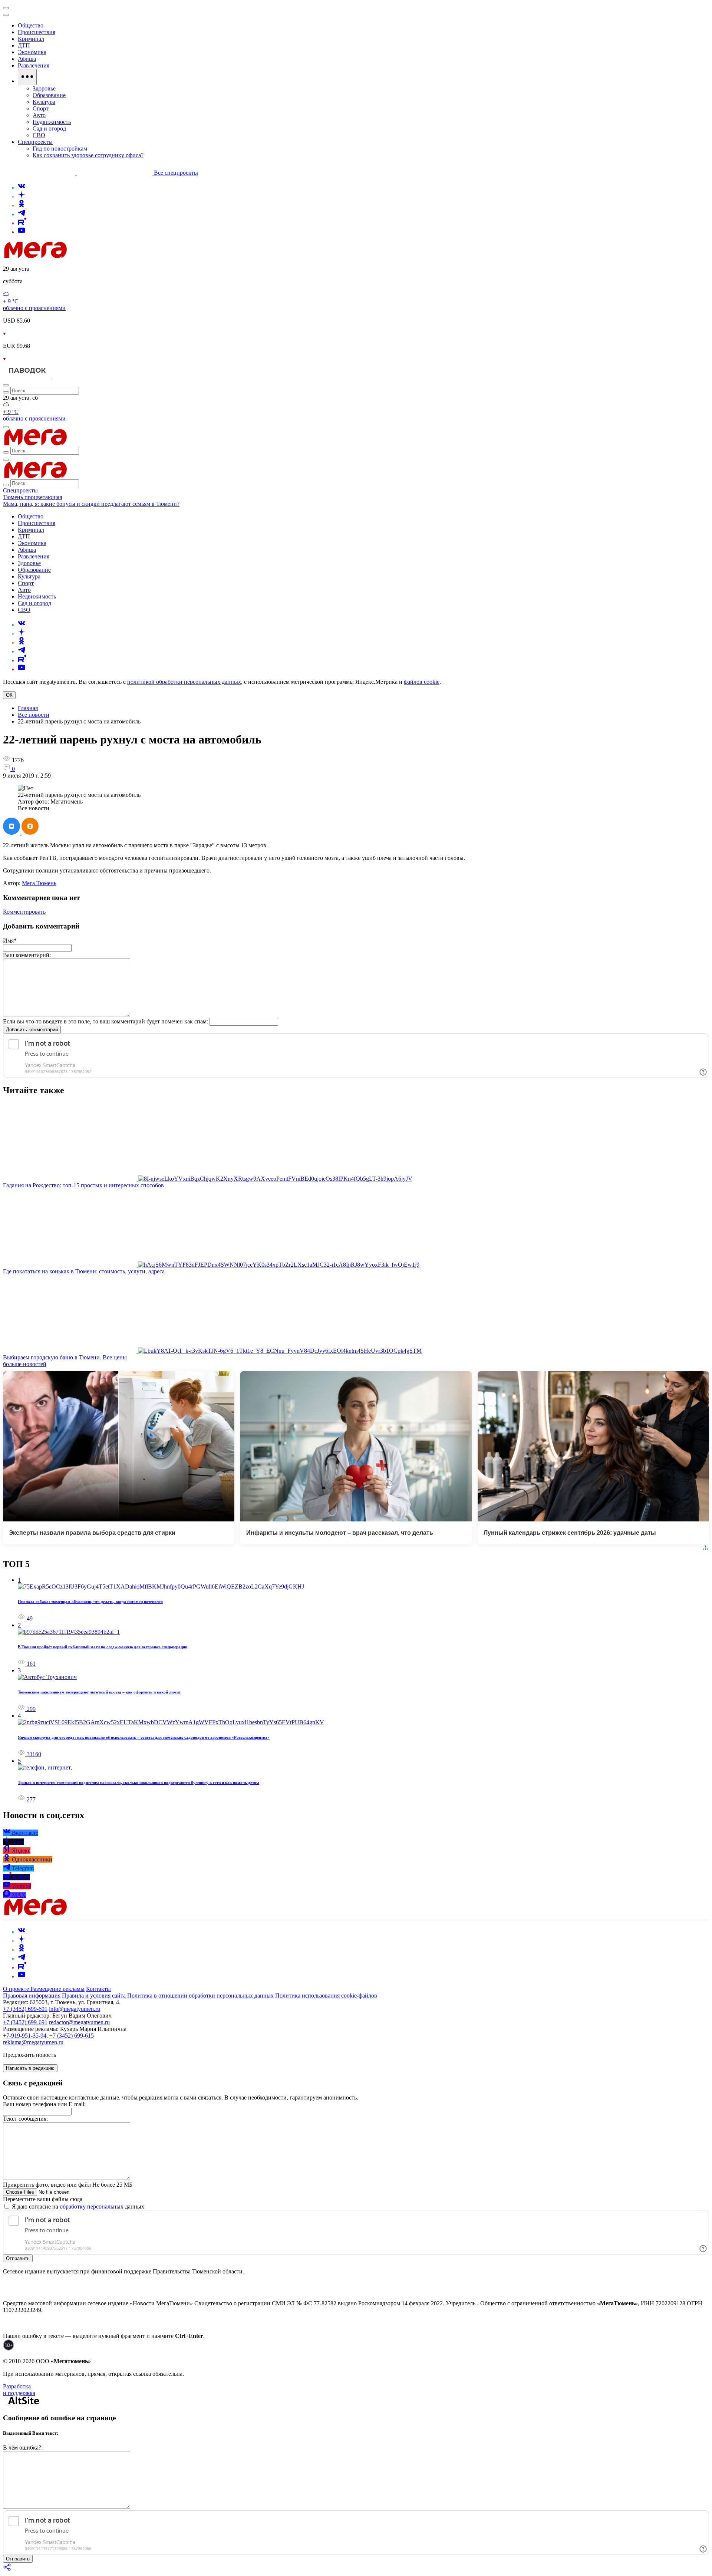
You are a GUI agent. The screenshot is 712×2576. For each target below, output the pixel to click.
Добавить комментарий (32, 1030)
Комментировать (24, 912)
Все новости (34, 715)
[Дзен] (22, 196)
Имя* (10, 941)
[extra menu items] (27, 77)
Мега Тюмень (39, 883)
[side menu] (6, 15)
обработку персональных (92, 2206)
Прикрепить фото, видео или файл (68, 2185)
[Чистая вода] (71, 377)
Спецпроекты (20, 490)
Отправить (18, 2258)
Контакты (98, 1989)
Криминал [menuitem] (31, 39)
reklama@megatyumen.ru (33, 2042)
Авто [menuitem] (39, 115)
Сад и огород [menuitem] (49, 128)
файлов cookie (422, 682)
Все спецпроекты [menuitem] (176, 173)
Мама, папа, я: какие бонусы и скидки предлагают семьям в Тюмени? (91, 504)
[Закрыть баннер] (6, 8)
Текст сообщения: (25, 2119)
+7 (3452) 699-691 (25, 2009)
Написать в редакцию (30, 2068)
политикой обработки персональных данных (184, 682)
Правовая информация (32, 1996)
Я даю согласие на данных (77, 2206)
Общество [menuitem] (31, 25)
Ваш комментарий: (27, 955)
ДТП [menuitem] (24, 45)
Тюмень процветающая (32, 497)
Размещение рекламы (57, 1989)
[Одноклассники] (22, 205)
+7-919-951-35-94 (25, 2036)
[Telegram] (22, 214)
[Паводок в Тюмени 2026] (28, 377)
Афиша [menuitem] (27, 59)
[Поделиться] (7, 2570)
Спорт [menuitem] (41, 108)
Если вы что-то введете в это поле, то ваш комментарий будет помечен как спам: (106, 1021)
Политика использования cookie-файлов (326, 1996)
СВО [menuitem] (39, 135)
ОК (9, 695)
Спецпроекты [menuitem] (35, 142)
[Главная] (88, 256)
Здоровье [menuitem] (44, 88)
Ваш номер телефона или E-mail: (44, 2104)
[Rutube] (22, 223)
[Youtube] (22, 232)
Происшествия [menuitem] (37, 32)
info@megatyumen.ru (75, 2009)
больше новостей (25, 1364)
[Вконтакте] (22, 187)
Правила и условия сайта (94, 1996)
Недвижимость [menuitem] (52, 122)
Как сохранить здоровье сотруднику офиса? (88, 155)
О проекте (17, 1989)
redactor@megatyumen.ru (79, 2022)
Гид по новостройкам (60, 149)
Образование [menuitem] (49, 95)
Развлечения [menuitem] (34, 65)
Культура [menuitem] (44, 102)
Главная (28, 708)
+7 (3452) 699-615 (72, 2036)
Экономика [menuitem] (32, 52)
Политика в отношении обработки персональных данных (200, 1996)
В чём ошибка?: (23, 2448)
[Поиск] (6, 385)
